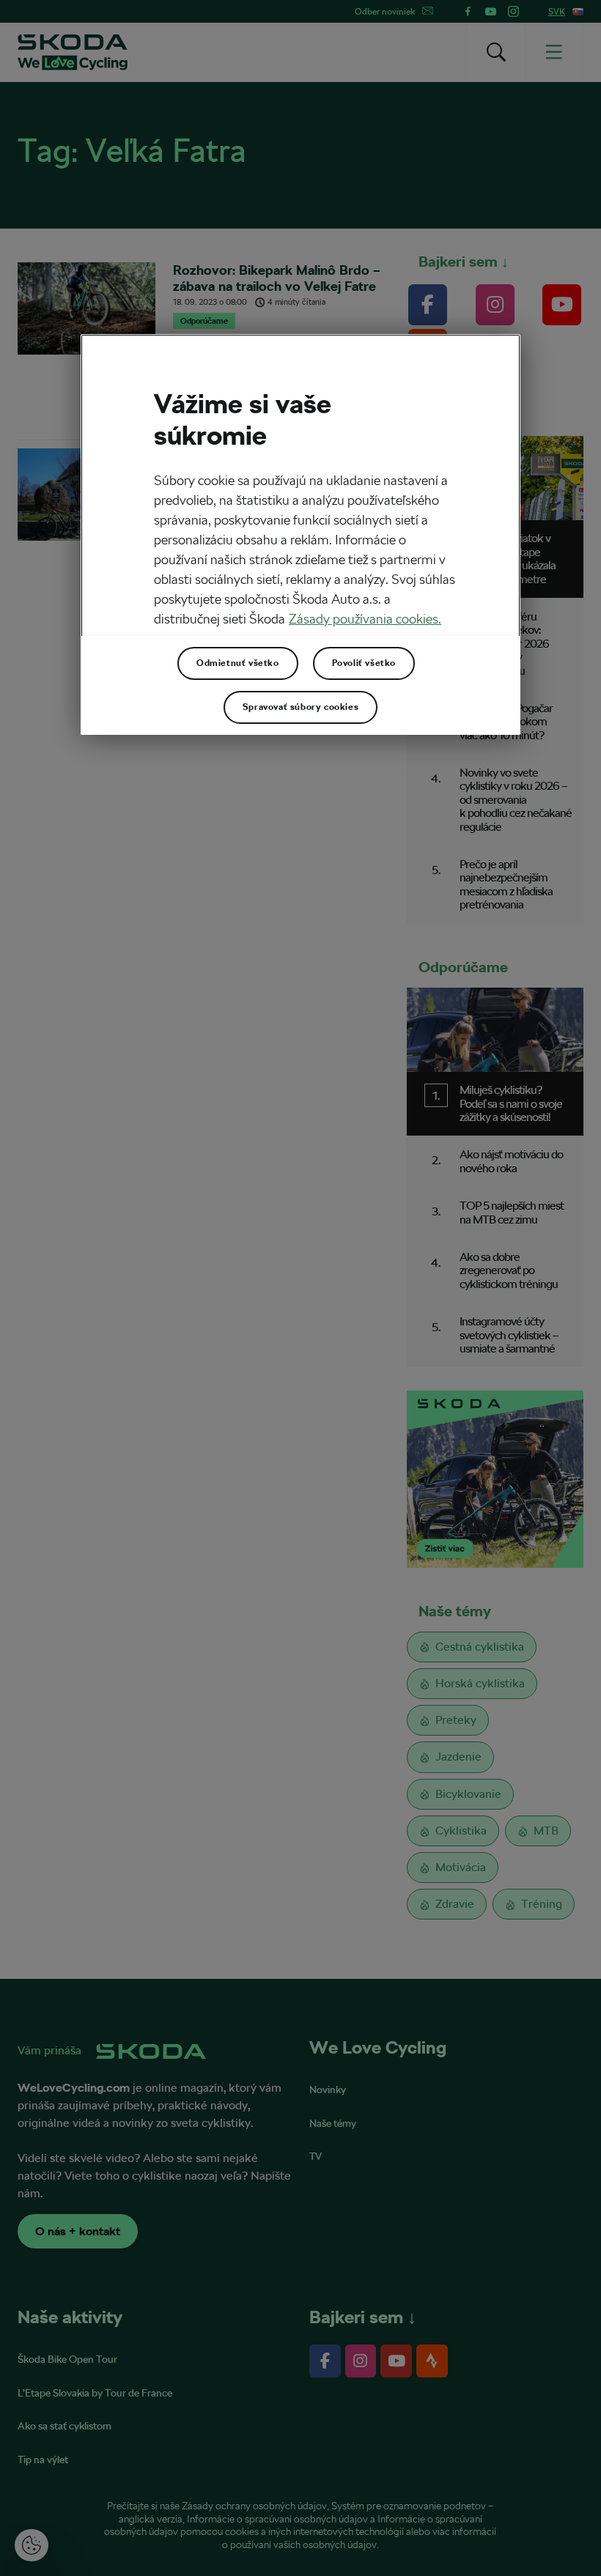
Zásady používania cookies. (365, 619)
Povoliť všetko (364, 663)
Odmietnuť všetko (238, 663)
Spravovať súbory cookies (300, 707)
